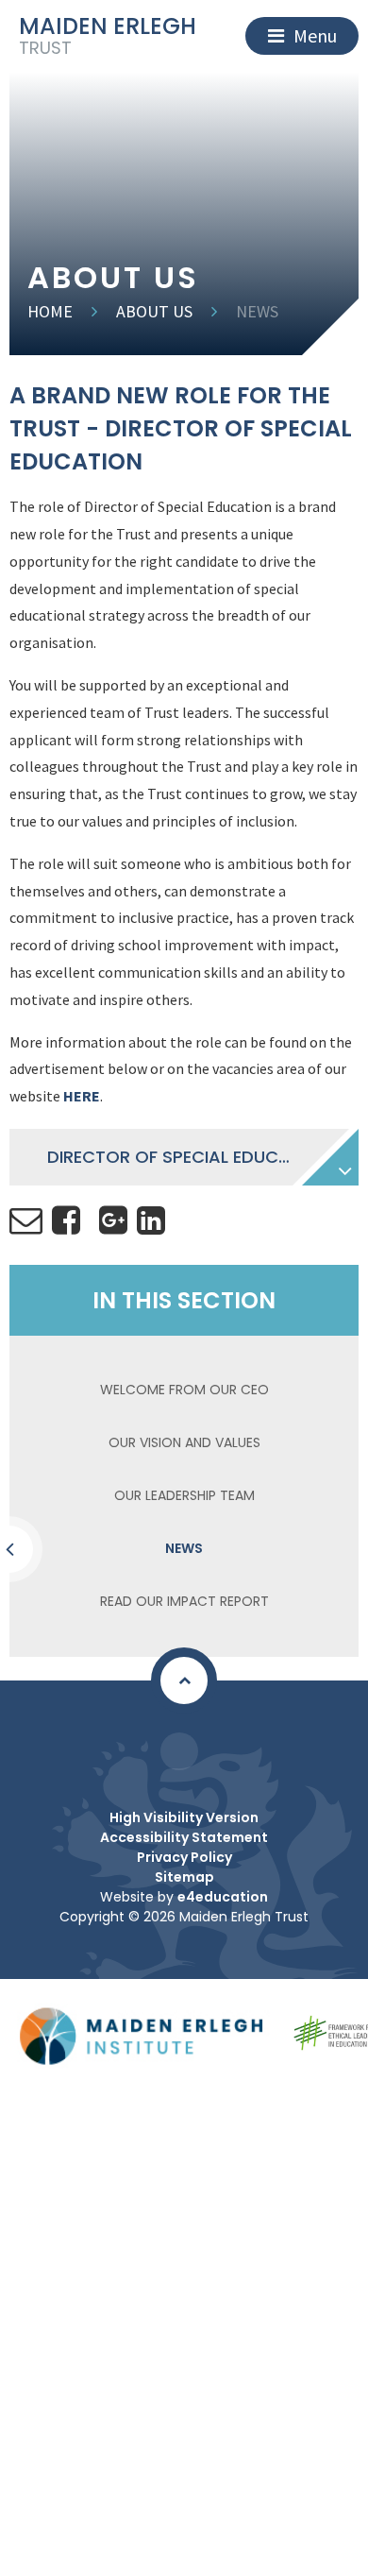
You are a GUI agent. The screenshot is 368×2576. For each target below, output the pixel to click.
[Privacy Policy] (179, 1751)
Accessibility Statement (184, 1837)
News (257, 311)
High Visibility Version (184, 1817)
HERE (82, 1096)
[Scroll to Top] (184, 1680)
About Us (154, 311)
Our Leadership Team (184, 1495)
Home (50, 311)
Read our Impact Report (184, 1601)
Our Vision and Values (184, 1442)
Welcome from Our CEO (184, 1390)
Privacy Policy (184, 1857)
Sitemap (184, 1877)
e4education (223, 1897)
